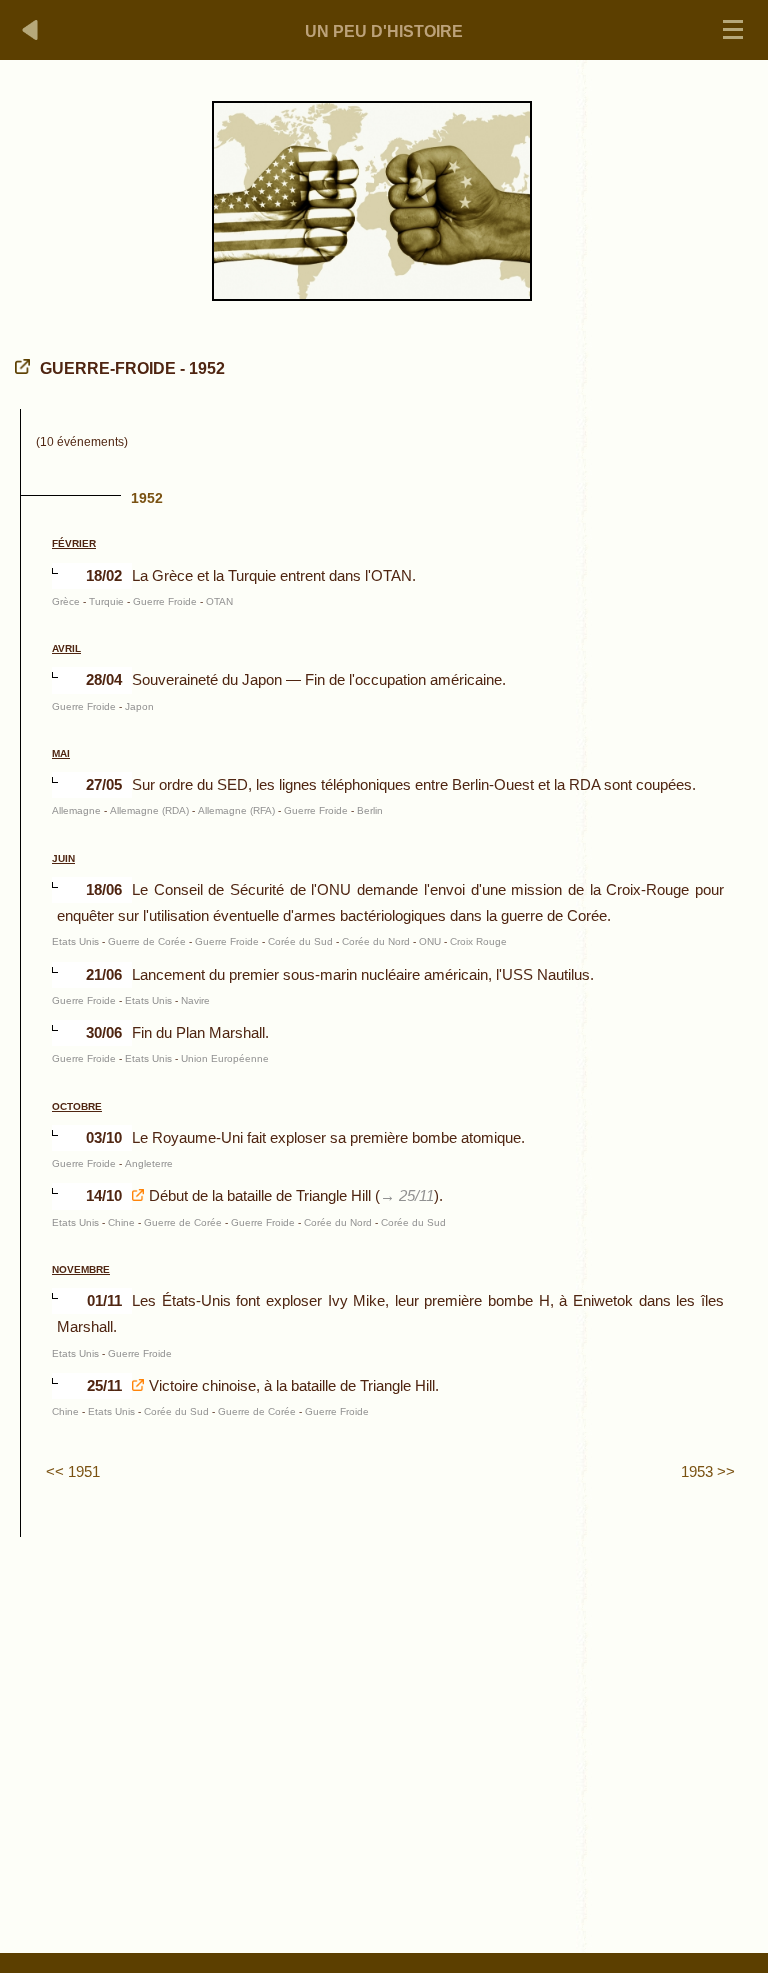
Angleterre (149, 1163)
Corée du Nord (376, 941)
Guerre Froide (165, 601)
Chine (121, 1222)
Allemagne (76, 810)
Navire (195, 1000)
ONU (430, 941)
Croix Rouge (478, 941)
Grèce (66, 601)
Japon (139, 706)
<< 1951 (73, 1471)
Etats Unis (75, 941)
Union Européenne (225, 1058)
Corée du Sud (300, 941)
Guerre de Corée (147, 941)
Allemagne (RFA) (236, 810)
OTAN (219, 601)
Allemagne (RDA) (149, 810)
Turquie (106, 601)
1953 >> (708, 1471)
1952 (147, 498)
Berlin (370, 810)
